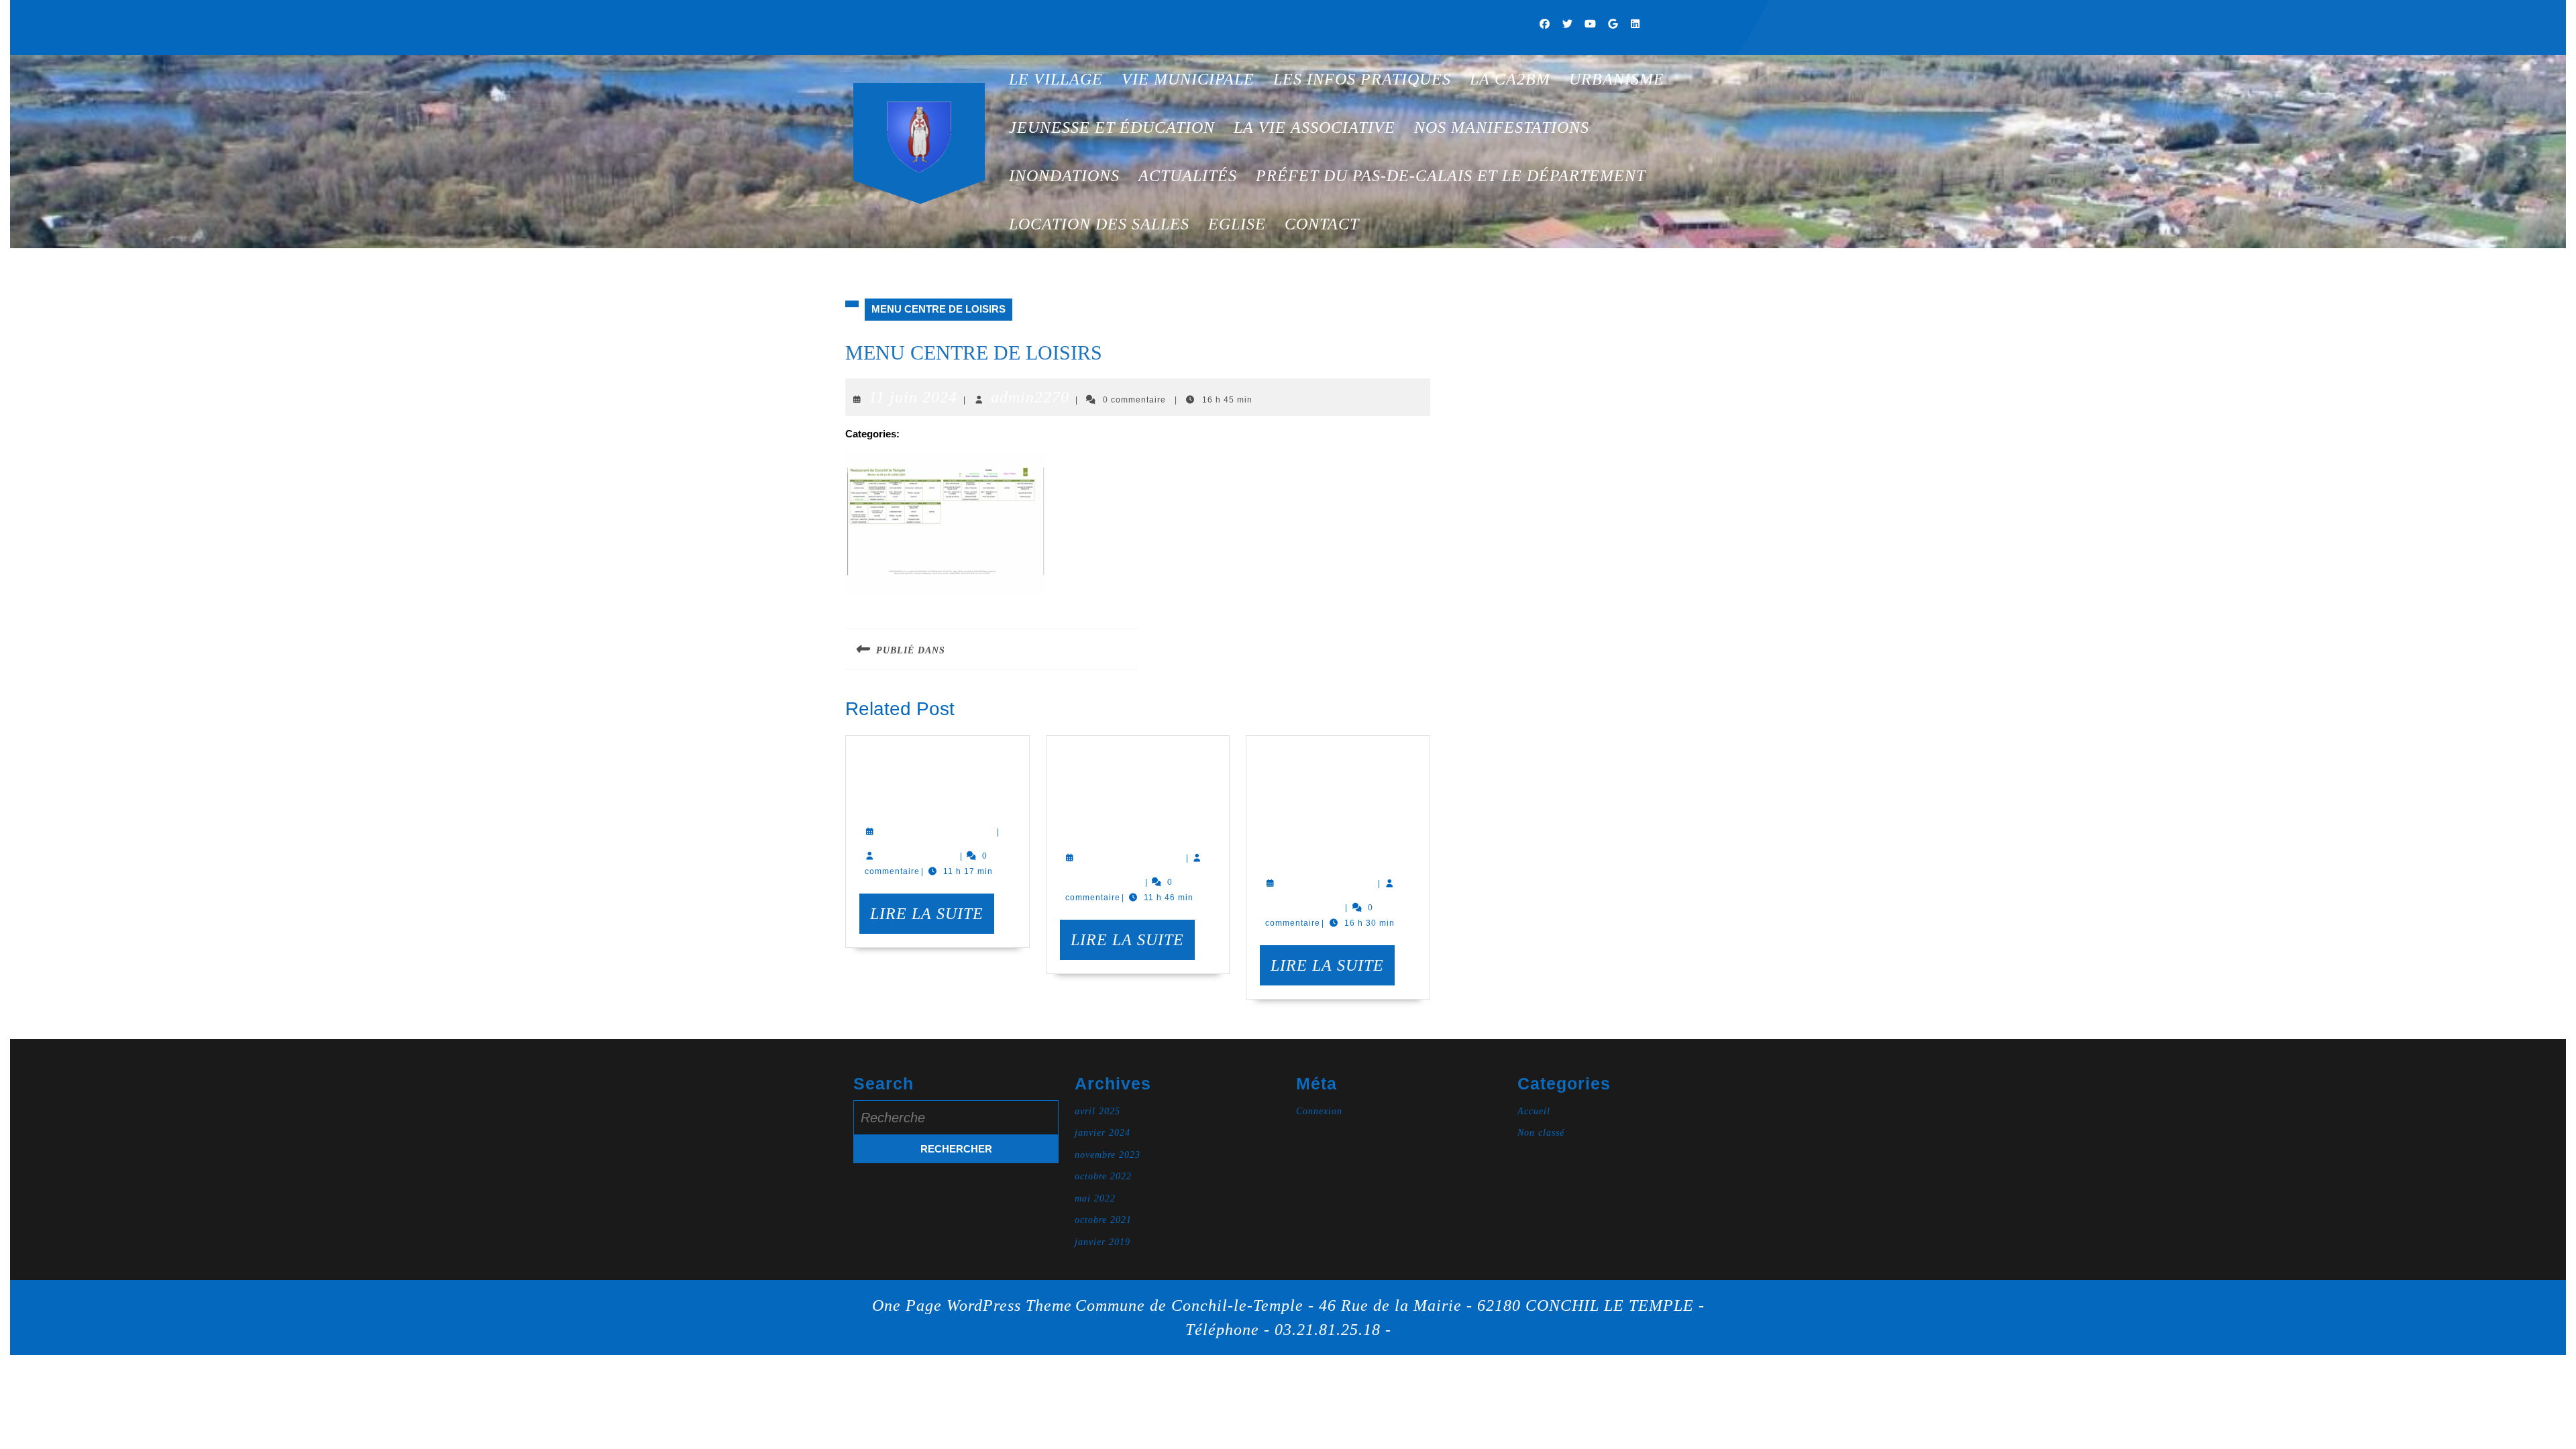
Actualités (1188, 176)
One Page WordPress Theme (972, 1305)
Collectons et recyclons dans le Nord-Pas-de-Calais (1131, 790)
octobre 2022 (1103, 1176)
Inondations (1064, 176)
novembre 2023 (1108, 1155)
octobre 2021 (1103, 1220)
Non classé (1541, 1133)
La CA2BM (1510, 79)
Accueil (1534, 1111)
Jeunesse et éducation (1112, 127)
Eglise (1237, 224)
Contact (1322, 224)
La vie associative (1314, 127)
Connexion (1319, 1111)
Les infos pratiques (1362, 79)
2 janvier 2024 (1133, 855)
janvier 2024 (1103, 1133)
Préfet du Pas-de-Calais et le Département (1451, 176)
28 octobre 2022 (938, 829)
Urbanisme (1617, 79)
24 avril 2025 (1329, 881)
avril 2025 (1097, 1111)
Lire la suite (932, 919)
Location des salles (1099, 224)
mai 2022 (1095, 1198)
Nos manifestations (1502, 127)
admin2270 (1030, 397)
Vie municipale (1188, 79)
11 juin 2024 (913, 397)
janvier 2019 (1103, 1242)
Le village (1056, 79)
